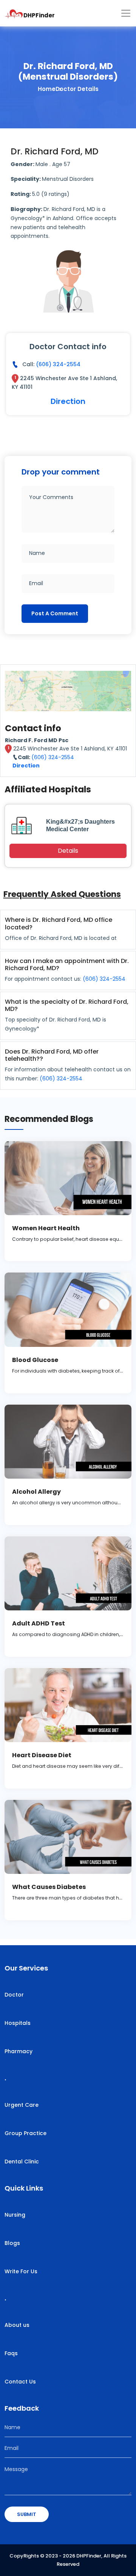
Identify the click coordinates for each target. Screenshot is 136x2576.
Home (47, 89)
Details (68, 851)
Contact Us (20, 2382)
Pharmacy (19, 2051)
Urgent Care (22, 2105)
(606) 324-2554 (58, 364)
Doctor (14, 1995)
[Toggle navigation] (126, 13)
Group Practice (25, 2133)
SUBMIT (27, 2514)
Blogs (12, 2243)
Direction (68, 401)
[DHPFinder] (14, 13)
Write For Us (21, 2271)
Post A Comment (55, 613)
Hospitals (18, 2023)
